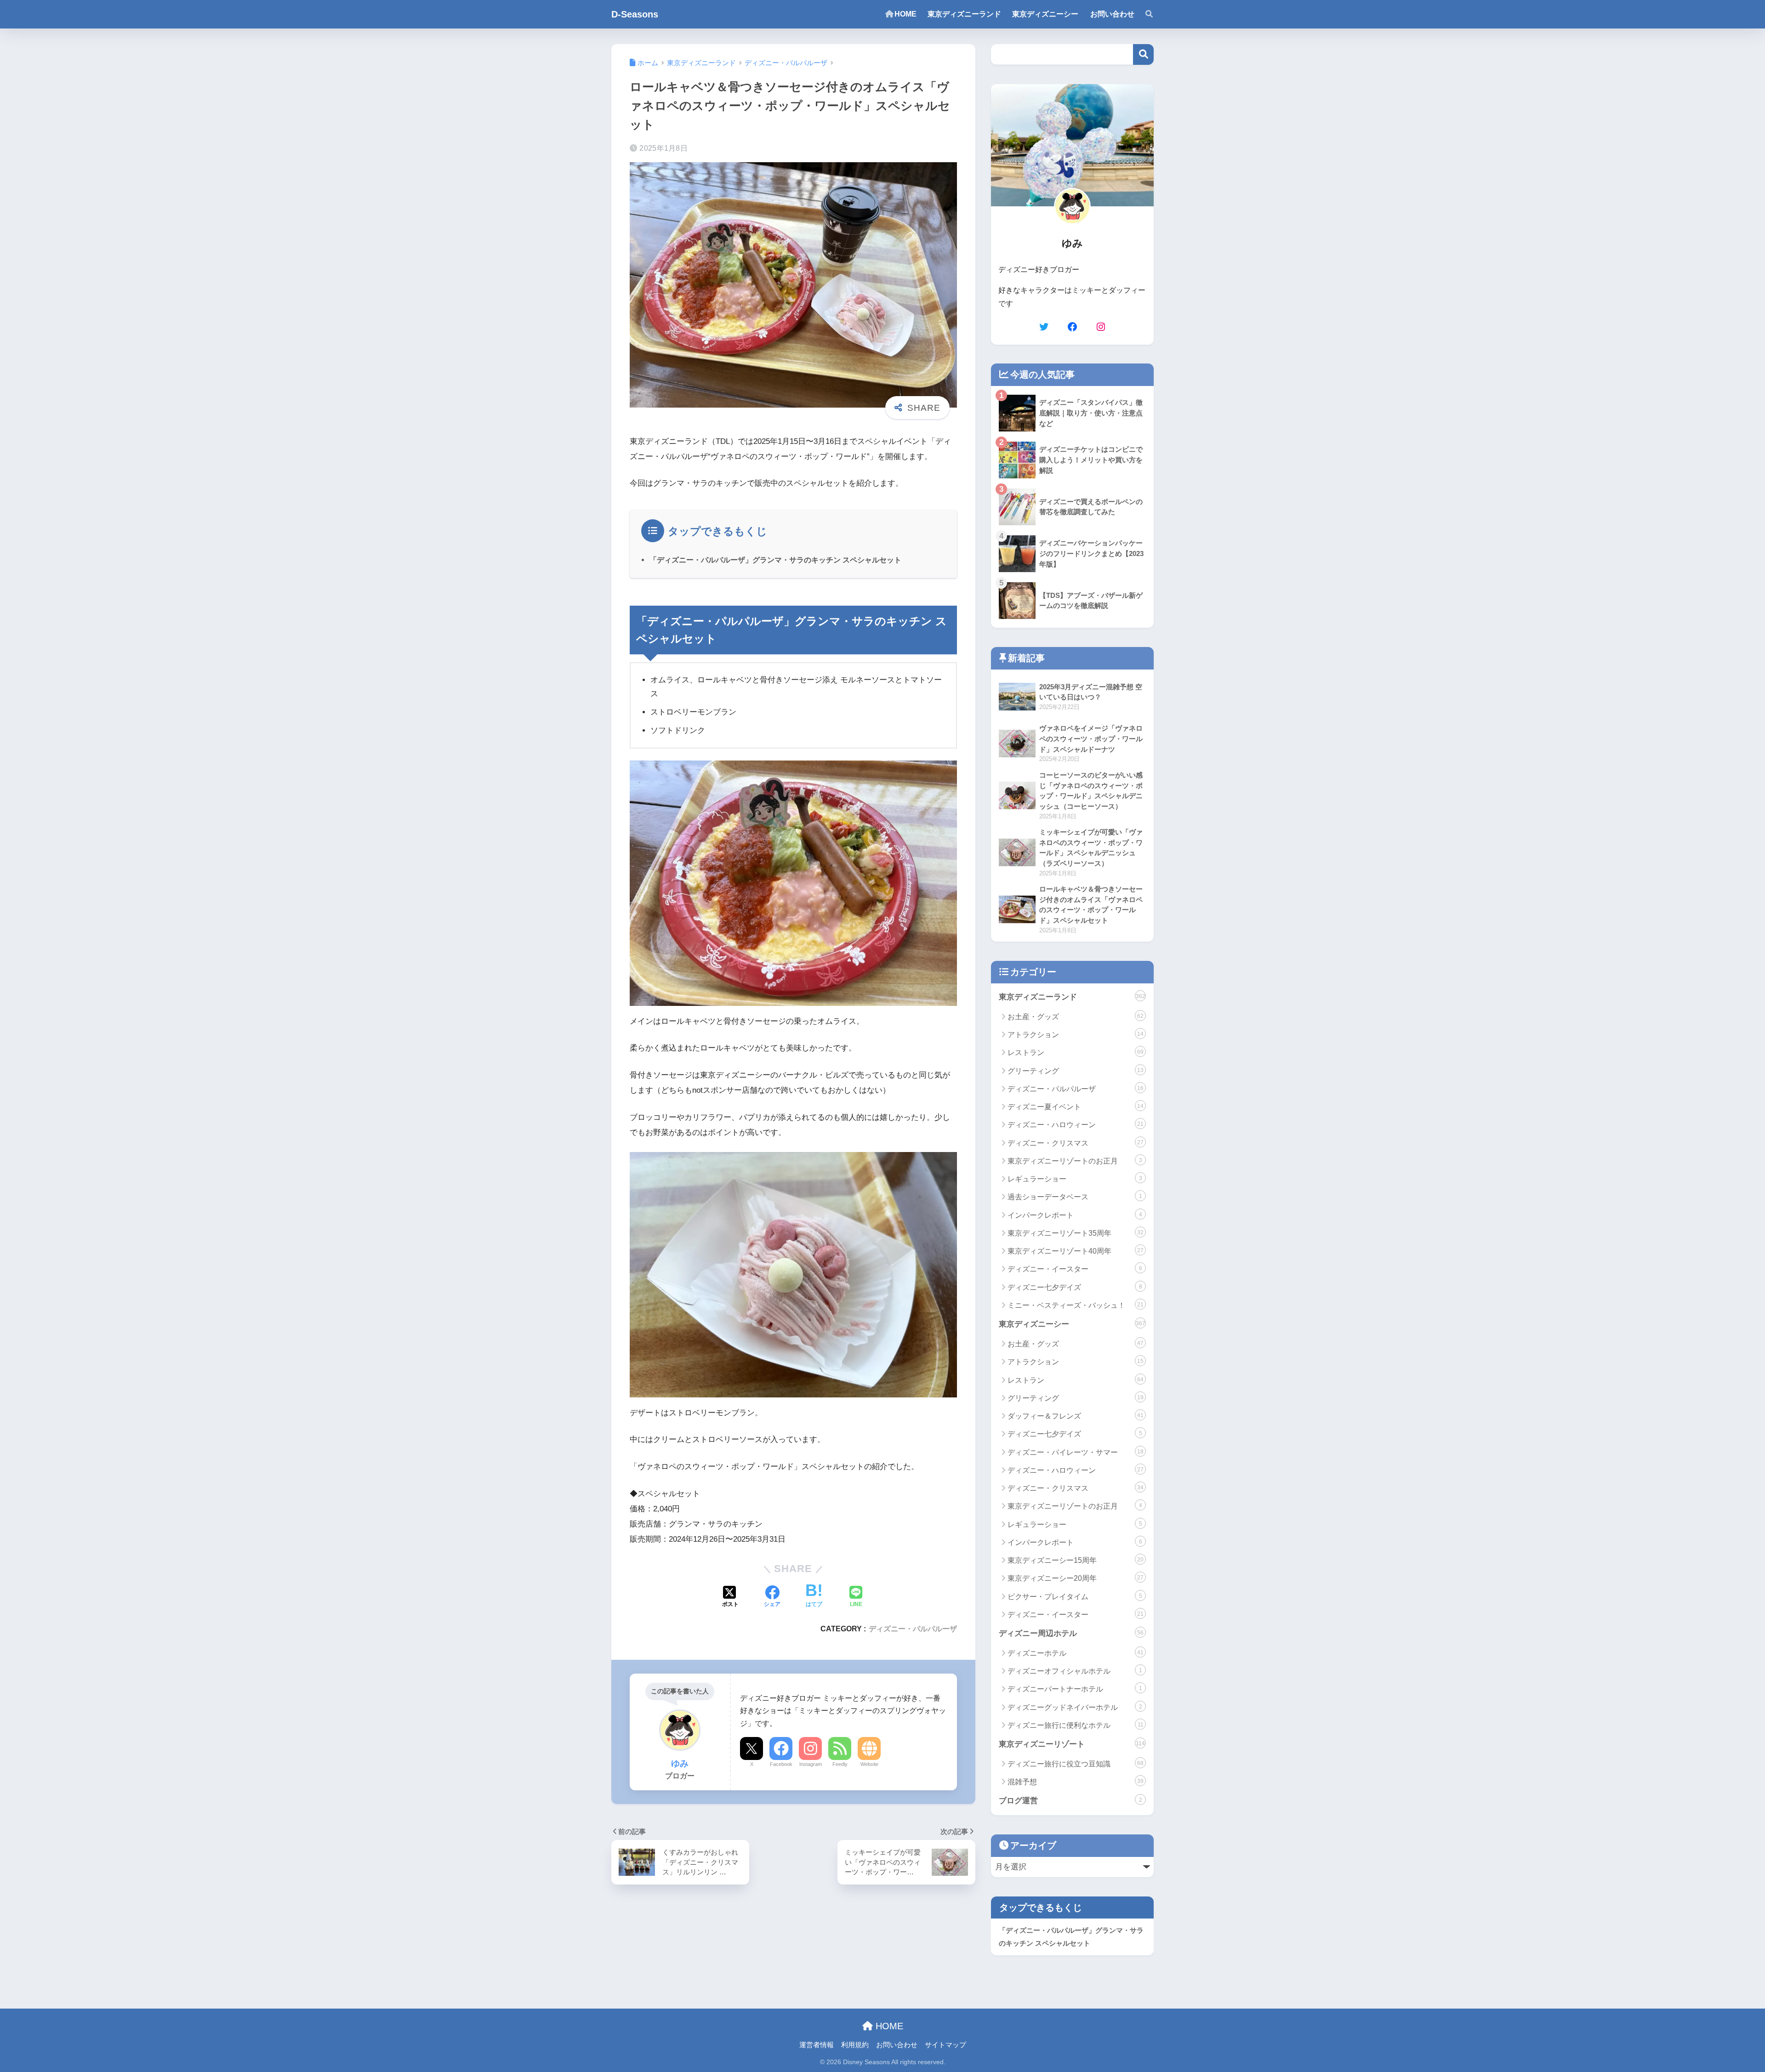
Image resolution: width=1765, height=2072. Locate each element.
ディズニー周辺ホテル (1071, 1633)
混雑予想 (1076, 1782)
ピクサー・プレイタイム (1075, 1597)
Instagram (811, 1764)
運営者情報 (817, 2045)
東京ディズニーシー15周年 (1076, 1560)
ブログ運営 (1070, 1801)
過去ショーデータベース (1075, 1197)
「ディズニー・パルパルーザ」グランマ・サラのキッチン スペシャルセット (775, 560)
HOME (888, 2026)
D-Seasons (635, 14)
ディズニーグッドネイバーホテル (1075, 1707)
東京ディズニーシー (1072, 1324)
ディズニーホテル (1076, 1653)
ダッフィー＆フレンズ (1076, 1416)
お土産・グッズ (1076, 1017)
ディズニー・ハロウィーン (1076, 1125)
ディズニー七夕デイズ (1075, 1287)
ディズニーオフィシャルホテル (1075, 1671)
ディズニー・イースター (1075, 1269)
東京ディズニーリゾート (1072, 1744)
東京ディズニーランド (1072, 997)
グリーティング (1076, 1071)
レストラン (1076, 1053)
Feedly (840, 1764)
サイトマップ (945, 2045)
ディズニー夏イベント (1076, 1107)
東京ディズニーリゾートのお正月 (1075, 1161)
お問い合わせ (897, 2045)
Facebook (781, 1764)
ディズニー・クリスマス (1076, 1143)
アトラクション (1076, 1035)
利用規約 (855, 2045)
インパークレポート (1075, 1215)
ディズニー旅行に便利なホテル (1076, 1725)
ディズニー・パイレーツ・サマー (1076, 1452)
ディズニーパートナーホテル (1075, 1689)
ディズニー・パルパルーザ (913, 1629)
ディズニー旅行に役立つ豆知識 (1076, 1764)
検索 (1143, 54)
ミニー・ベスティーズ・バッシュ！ (1076, 1305)
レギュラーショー (1075, 1179)
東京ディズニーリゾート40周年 (1076, 1251)
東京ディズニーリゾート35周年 (1076, 1233)
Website (869, 1764)
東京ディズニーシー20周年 (1076, 1578)
